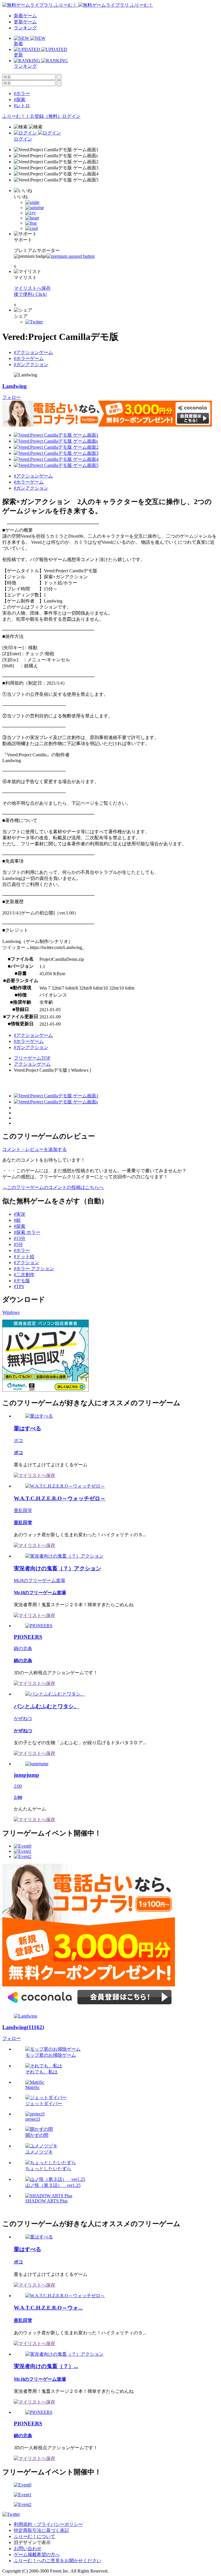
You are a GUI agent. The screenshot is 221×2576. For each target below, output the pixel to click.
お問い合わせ (28, 2548)
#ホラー (22, 93)
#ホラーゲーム (29, 358)
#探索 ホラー (27, 1232)
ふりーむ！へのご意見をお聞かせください (58, 2561)
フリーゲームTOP (32, 1058)
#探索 (20, 100)
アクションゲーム (32, 1064)
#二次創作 (24, 1275)
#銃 (17, 1220)
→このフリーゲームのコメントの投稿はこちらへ (53, 1187)
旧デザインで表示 (32, 2542)
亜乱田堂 (23, 1510)
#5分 (18, 1244)
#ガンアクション (31, 364)
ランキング (25, 28)
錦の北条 (23, 1648)
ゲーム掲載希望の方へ (37, 2555)
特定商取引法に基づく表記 (41, 2530)
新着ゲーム (25, 16)
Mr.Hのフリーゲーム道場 (39, 1580)
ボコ (18, 1441)
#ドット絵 (24, 1256)
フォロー (12, 397)
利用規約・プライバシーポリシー (48, 2524)
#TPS (19, 1286)
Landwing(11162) (23, 2027)
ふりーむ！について (35, 2536)
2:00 (18, 1786)
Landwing (15, 386)
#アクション (26, 1263)
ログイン (71, 116)
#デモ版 (22, 1281)
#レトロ (22, 106)
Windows (11, 1312)
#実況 (20, 1214)
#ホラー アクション (34, 1269)
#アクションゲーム (33, 352)
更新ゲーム (25, 22)
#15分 (20, 1238)
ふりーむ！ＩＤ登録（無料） (32, 116)
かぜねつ (23, 1718)
